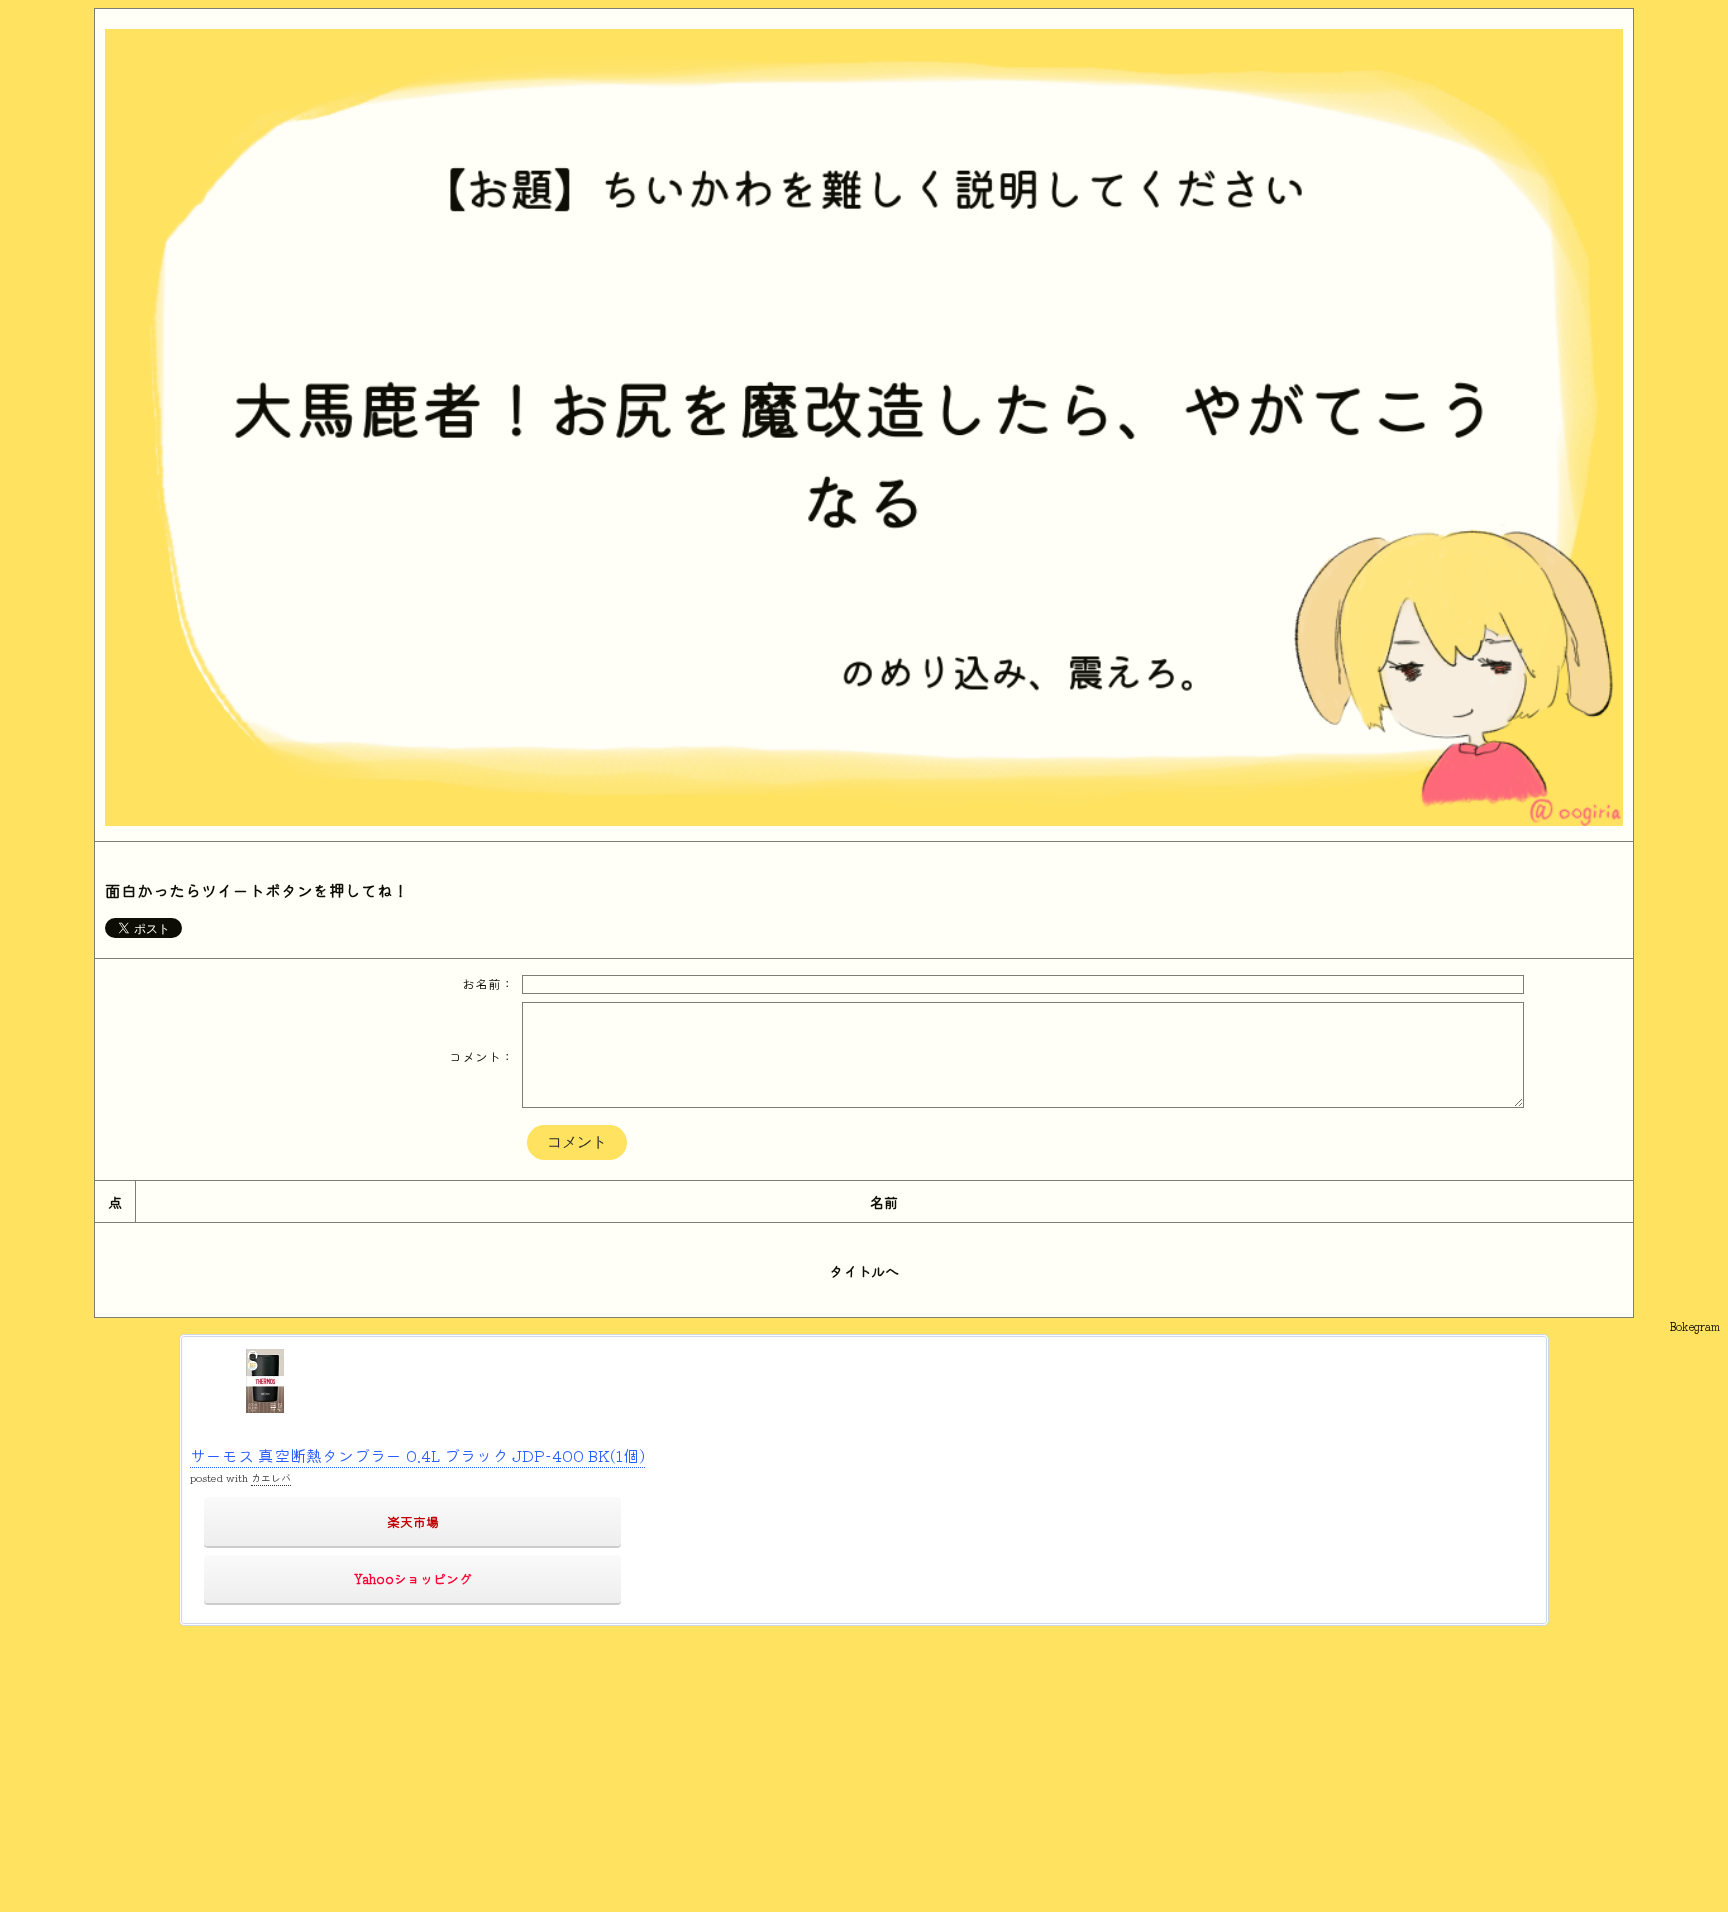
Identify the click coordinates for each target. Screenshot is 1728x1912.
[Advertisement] (608, 1766)
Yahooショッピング (413, 1578)
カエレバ (271, 1477)
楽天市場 (413, 1521)
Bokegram (1694, 1326)
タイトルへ (864, 1270)
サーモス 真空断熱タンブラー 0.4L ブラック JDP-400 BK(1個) (417, 1455)
